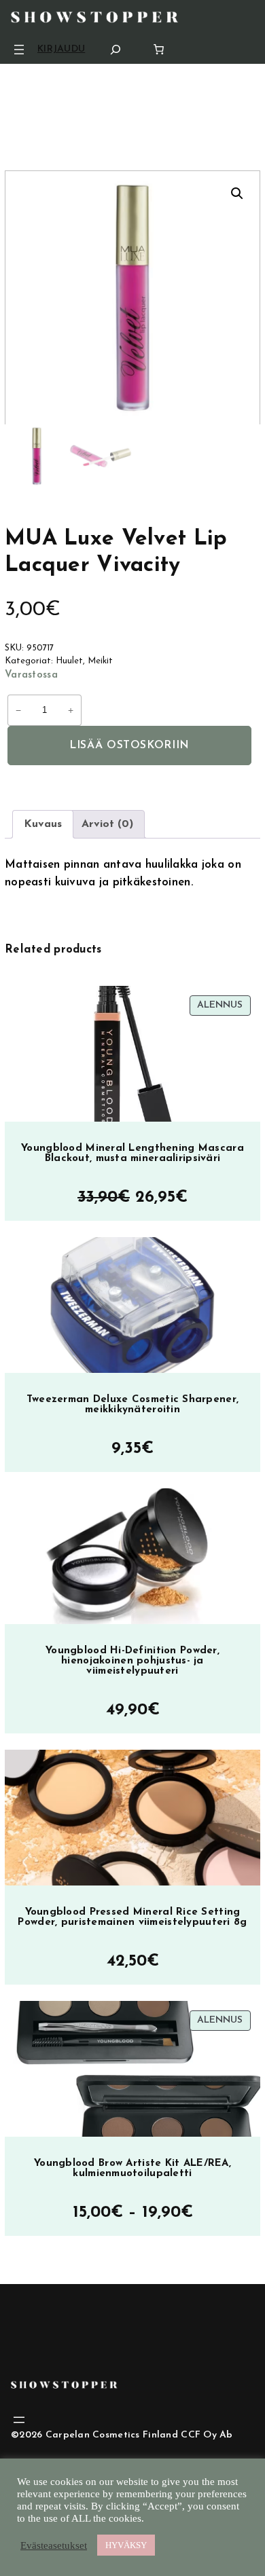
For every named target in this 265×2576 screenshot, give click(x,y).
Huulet (69, 661)
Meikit (100, 661)
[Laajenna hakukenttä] (116, 49)
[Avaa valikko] (19, 50)
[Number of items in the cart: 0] (159, 49)
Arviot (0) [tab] (107, 824)
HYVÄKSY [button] (126, 2545)
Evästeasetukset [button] (54, 2545)
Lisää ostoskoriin (129, 746)
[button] (237, 194)
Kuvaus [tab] (43, 824)
